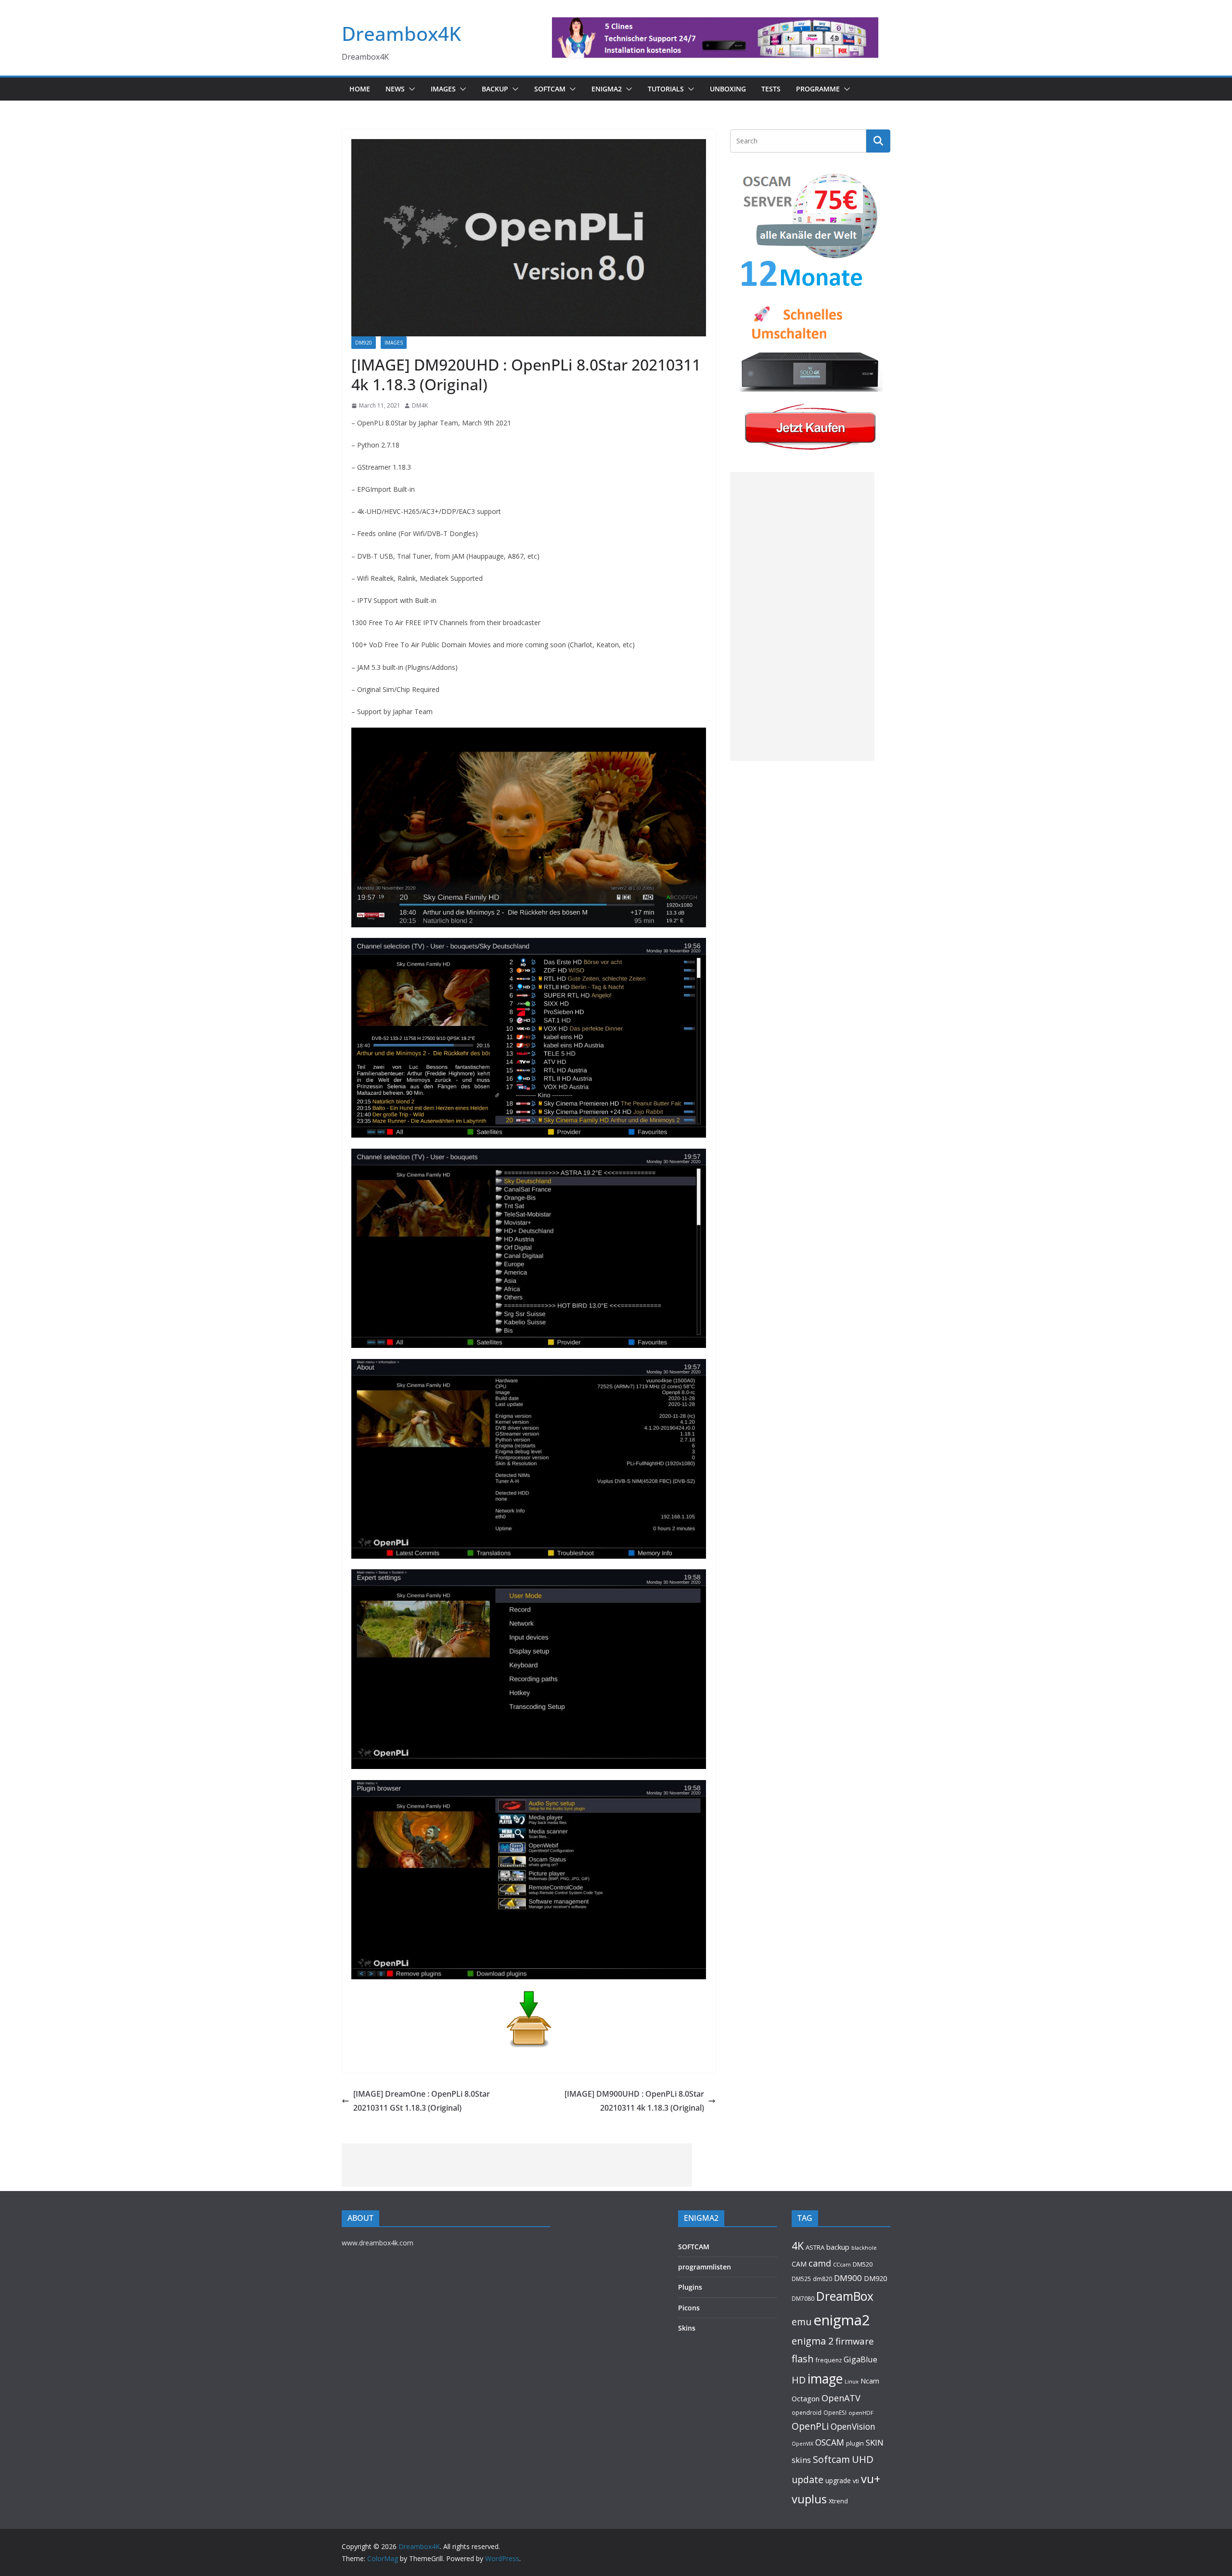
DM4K (420, 405)
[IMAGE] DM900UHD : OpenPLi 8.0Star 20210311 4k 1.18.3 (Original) (634, 2101)
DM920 (364, 343)
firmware (855, 2341)
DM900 (848, 2278)
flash (803, 2358)
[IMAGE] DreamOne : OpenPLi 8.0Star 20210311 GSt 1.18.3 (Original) (422, 2101)
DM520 (863, 2264)
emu (802, 2322)
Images (443, 89)
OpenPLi (810, 2426)
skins (801, 2460)
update (808, 2480)
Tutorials (666, 89)
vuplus (809, 2499)
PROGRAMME (818, 89)
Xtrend (838, 2501)
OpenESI (835, 2412)
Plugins (690, 2287)
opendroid (807, 2412)
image (825, 2379)
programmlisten (705, 2267)
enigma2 (842, 2320)
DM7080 (803, 2298)
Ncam (870, 2381)
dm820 (822, 2279)
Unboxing (728, 89)
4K (798, 2246)
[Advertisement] (802, 616)
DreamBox (845, 2296)
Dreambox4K (401, 33)
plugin (855, 2443)
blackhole (864, 2248)
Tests (771, 89)
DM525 (801, 2279)
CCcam (842, 2264)
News (395, 89)
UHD (863, 2459)
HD (799, 2380)
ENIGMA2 (607, 89)
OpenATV (841, 2398)
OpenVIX (802, 2444)
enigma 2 (813, 2341)
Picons (689, 2308)
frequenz (829, 2360)
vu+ (871, 2479)
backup (838, 2247)
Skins (687, 2328)
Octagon (806, 2398)
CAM (799, 2264)
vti (856, 2481)
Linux (852, 2381)
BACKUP (495, 89)
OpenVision (853, 2426)
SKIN (875, 2442)
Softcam (831, 2459)
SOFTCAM (550, 89)
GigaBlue (860, 2359)
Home (360, 89)
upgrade (838, 2480)
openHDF (861, 2413)
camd (820, 2263)
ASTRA (815, 2247)
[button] (410, 89)
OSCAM (830, 2442)
